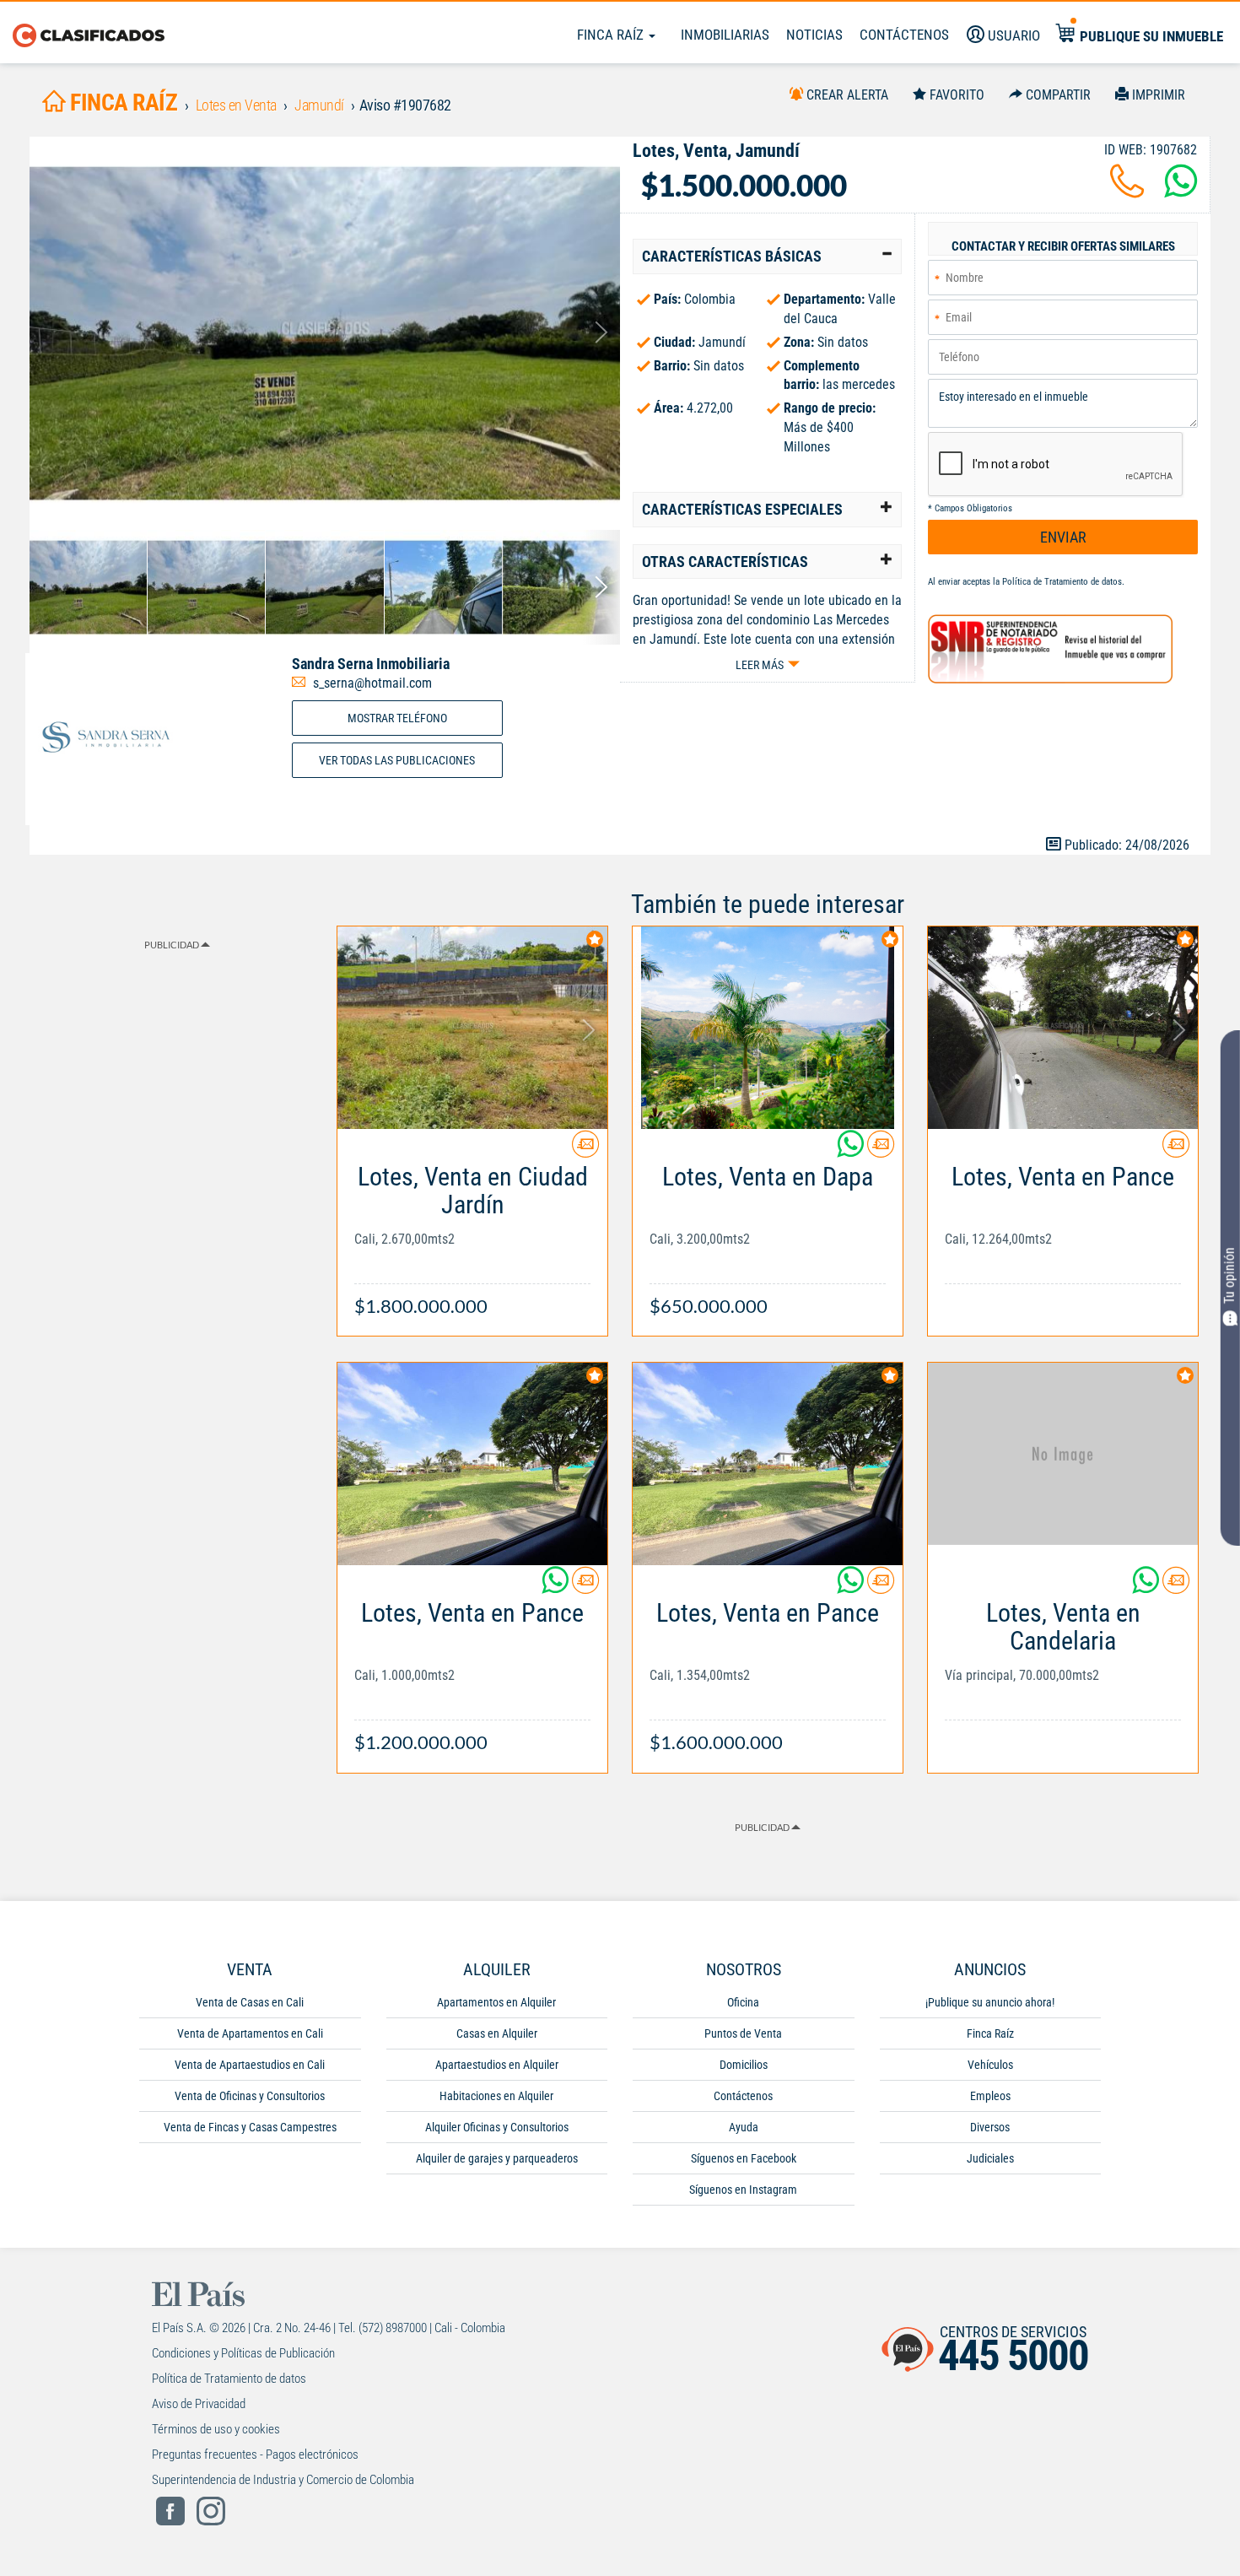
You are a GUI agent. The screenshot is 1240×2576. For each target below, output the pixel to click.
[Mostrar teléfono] (1127, 191)
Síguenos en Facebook (744, 2158)
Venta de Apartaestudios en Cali (250, 2065)
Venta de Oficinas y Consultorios (250, 2096)
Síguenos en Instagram (743, 2190)
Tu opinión (1229, 1275)
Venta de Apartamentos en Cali (250, 2033)
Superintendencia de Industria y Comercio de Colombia (283, 2480)
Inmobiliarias (725, 35)
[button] (767, 257)
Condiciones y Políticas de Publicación (243, 2353)
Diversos (990, 2127)
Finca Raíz (612, 35)
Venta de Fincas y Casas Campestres (250, 2127)
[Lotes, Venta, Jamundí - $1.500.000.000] (325, 333)
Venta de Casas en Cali (250, 2002)
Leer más (760, 665)
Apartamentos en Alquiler (496, 2002)
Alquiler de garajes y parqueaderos (497, 2158)
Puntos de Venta (743, 2033)
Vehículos (990, 2065)
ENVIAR (1063, 537)
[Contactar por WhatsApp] (1181, 191)
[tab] (767, 257)
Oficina (743, 2002)
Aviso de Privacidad (199, 2404)
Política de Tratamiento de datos (1062, 582)
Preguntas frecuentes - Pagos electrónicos (255, 2454)
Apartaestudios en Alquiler (497, 2065)
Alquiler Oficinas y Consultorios (497, 2127)
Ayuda (744, 2127)
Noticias (814, 35)
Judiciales (990, 2158)
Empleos (990, 2096)
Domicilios (744, 2065)
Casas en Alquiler (497, 2033)
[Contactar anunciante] (585, 1150)
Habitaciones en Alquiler (496, 2096)
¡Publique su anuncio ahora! (990, 2002)
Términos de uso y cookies (216, 2429)
